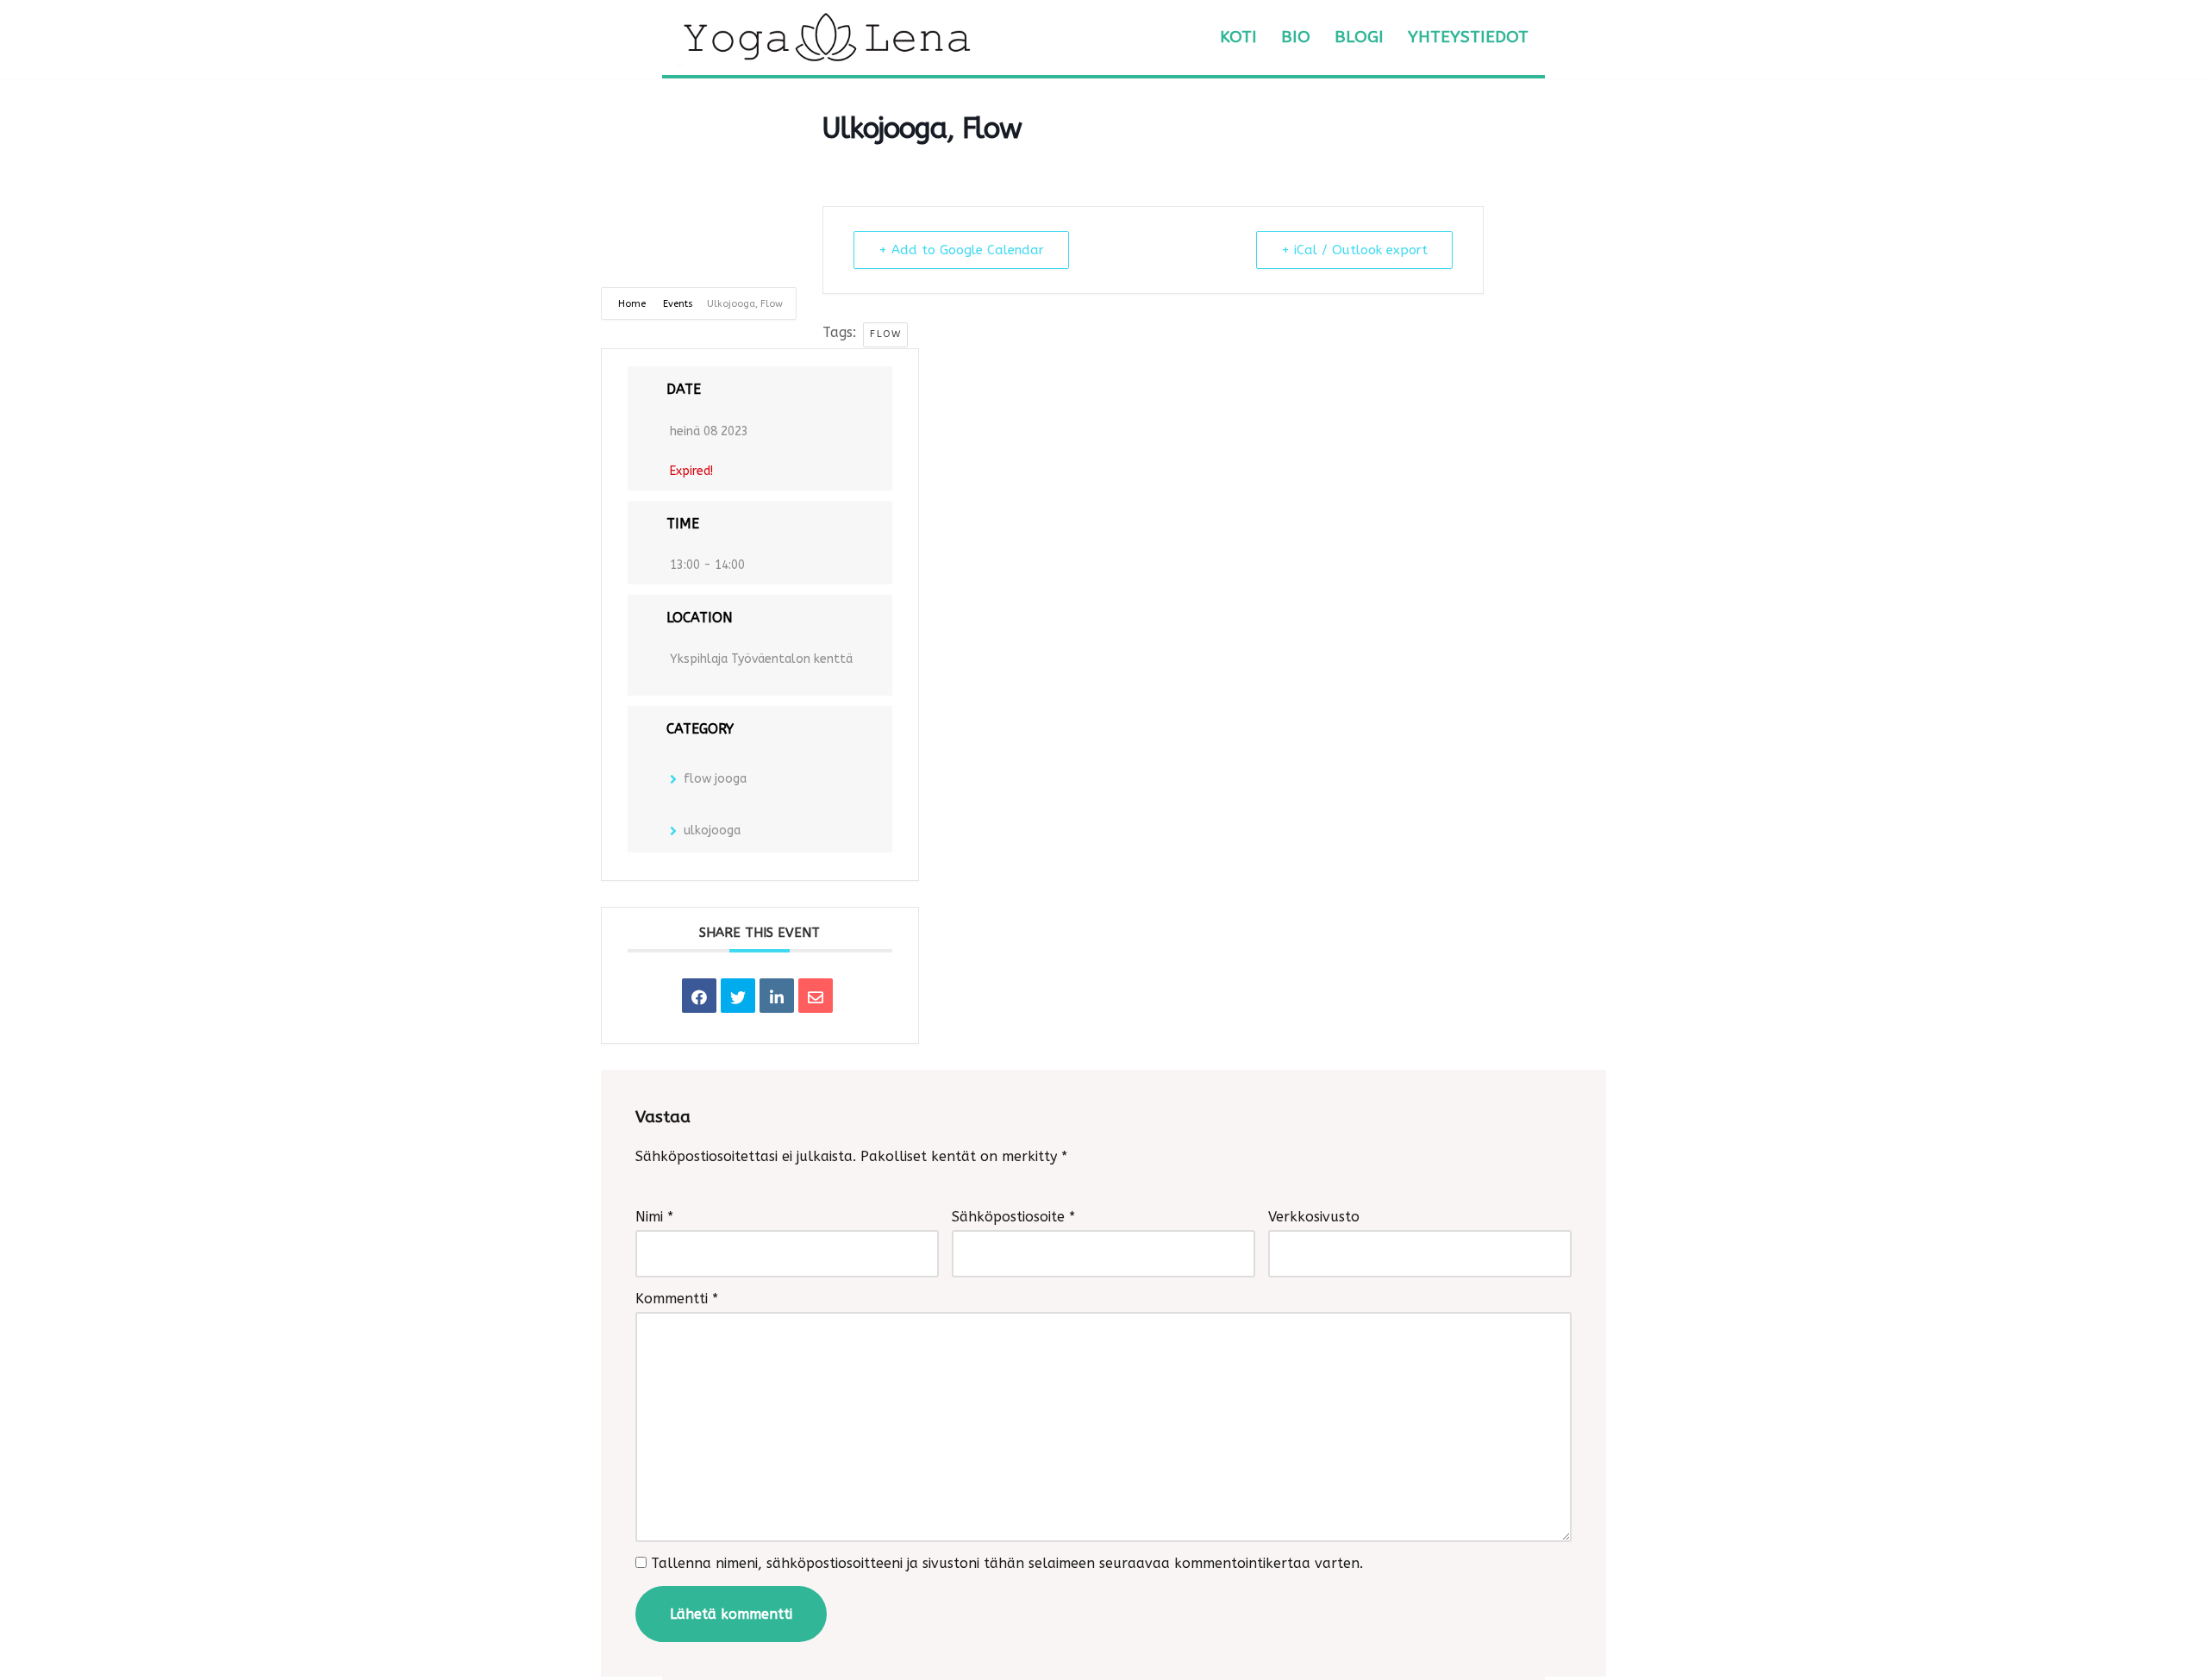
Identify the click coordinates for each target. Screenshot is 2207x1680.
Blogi (1359, 37)
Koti (1238, 37)
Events (678, 304)
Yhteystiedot (1468, 37)
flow (885, 334)
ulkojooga (712, 831)
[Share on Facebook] (699, 996)
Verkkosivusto (1314, 1217)
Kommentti (677, 1299)
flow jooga (715, 779)
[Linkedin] (777, 996)
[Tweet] (738, 996)
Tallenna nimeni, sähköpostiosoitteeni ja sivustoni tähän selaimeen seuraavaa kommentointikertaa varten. (1007, 1563)
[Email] (816, 996)
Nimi (654, 1217)
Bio (1296, 37)
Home (633, 304)
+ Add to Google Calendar (961, 250)
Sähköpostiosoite (1013, 1217)
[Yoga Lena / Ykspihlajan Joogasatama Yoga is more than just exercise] (826, 37)
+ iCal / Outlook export (1354, 250)
